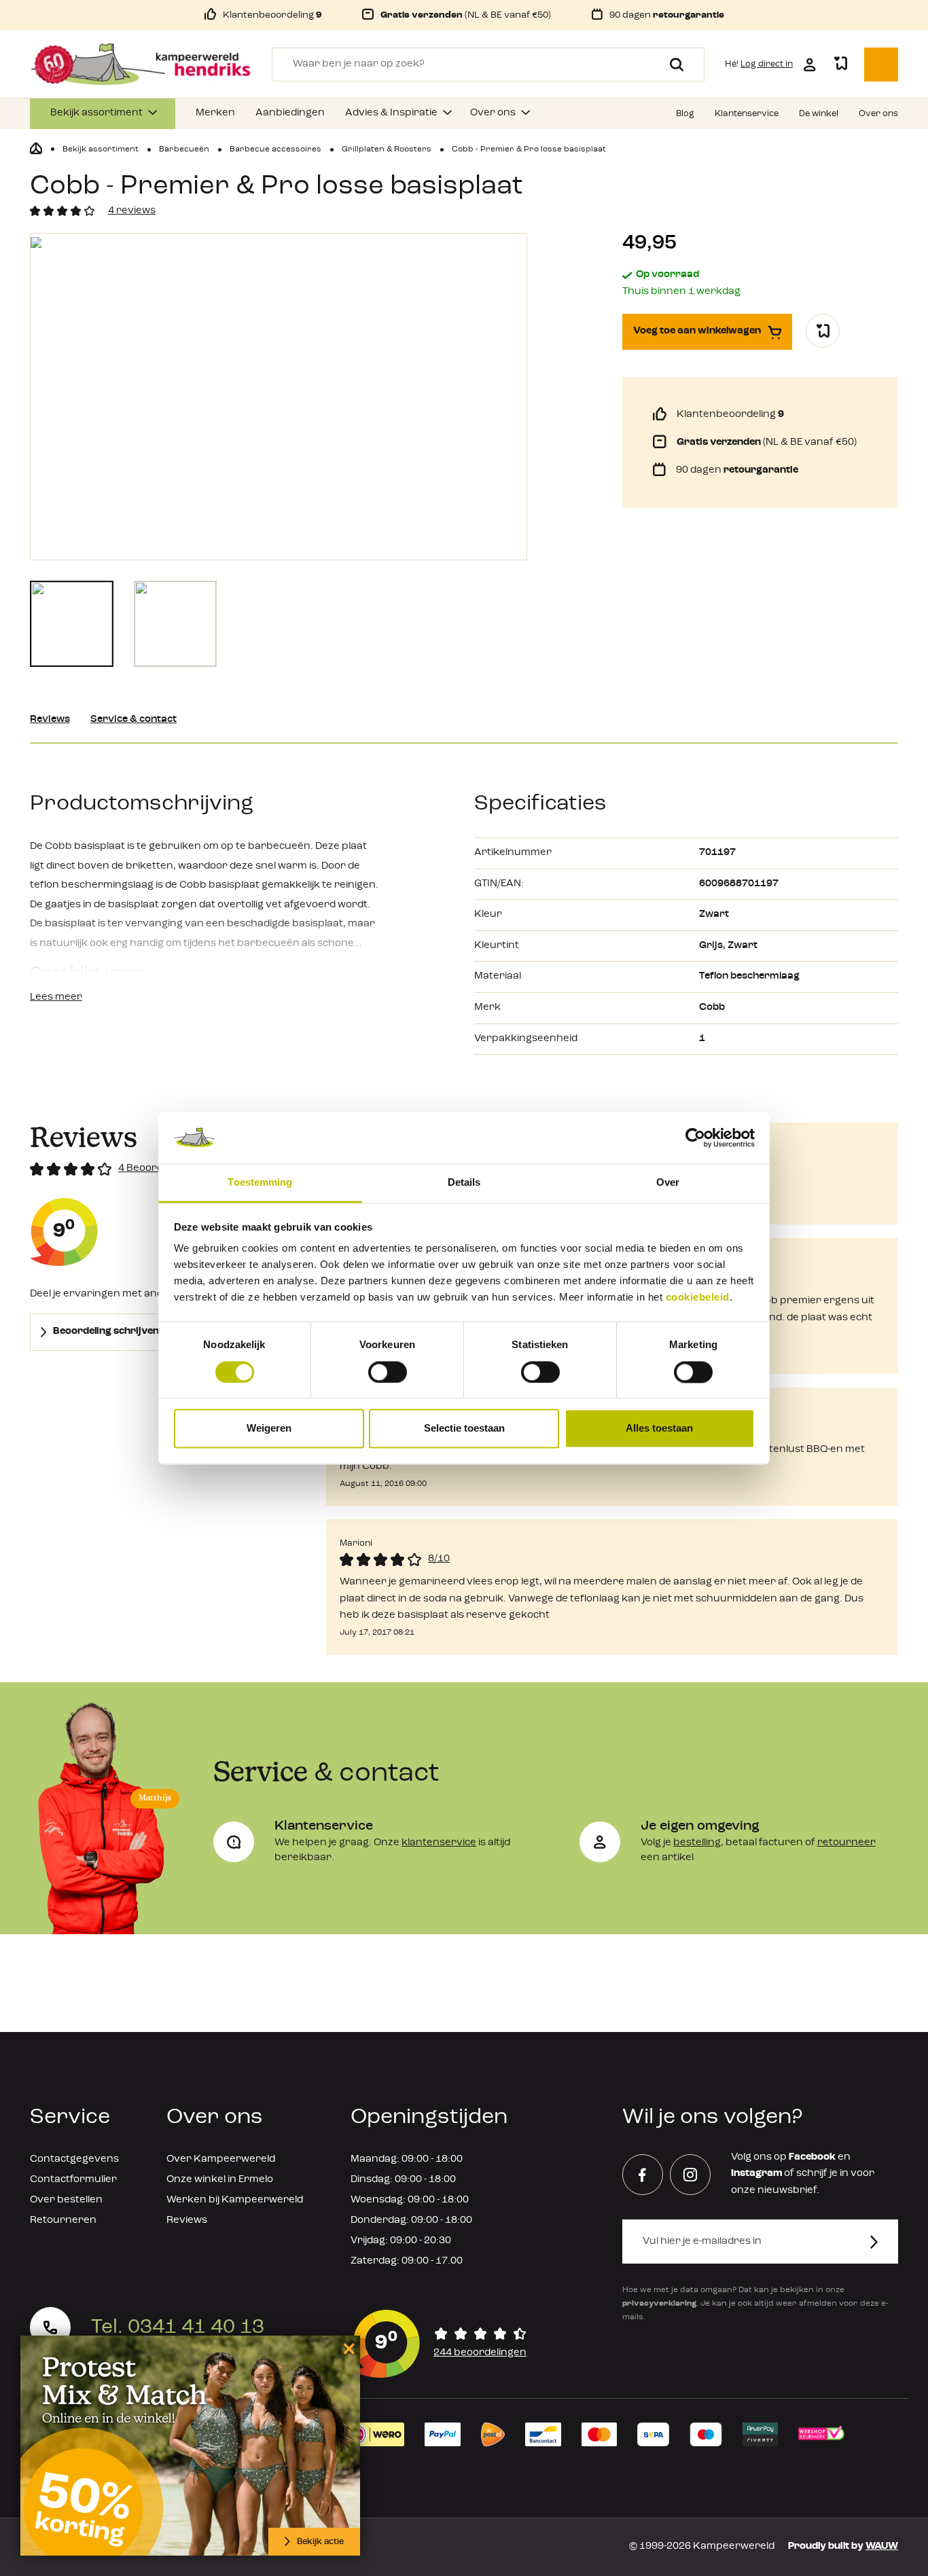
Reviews (50, 720)
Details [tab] (464, 1183)
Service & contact (133, 720)
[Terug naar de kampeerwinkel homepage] (36, 149)
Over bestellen (66, 2200)
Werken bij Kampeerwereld (235, 2200)
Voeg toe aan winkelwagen (697, 331)
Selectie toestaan (464, 1429)
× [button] (347, 2348)
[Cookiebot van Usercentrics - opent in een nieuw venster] (695, 1138)
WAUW (882, 2546)
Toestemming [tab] (260, 1183)
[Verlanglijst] (840, 65)
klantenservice (439, 1843)
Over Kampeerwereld (221, 2159)
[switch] (388, 1372)
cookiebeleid (698, 1298)
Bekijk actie (320, 2542)
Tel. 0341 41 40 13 (178, 2327)
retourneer (846, 1843)
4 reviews (132, 211)
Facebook (812, 2157)
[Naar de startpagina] (141, 65)
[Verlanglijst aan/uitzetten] (823, 331)
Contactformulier (73, 2180)
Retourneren (63, 2220)
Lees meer (56, 997)
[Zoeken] (672, 65)
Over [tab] (668, 1183)
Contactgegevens (74, 2159)
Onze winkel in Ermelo (220, 2180)
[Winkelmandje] (881, 65)
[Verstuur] (882, 2242)
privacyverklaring (659, 2304)
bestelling (697, 1843)
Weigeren (269, 1429)
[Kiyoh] (440, 2344)
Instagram (756, 2174)
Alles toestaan (659, 1429)
